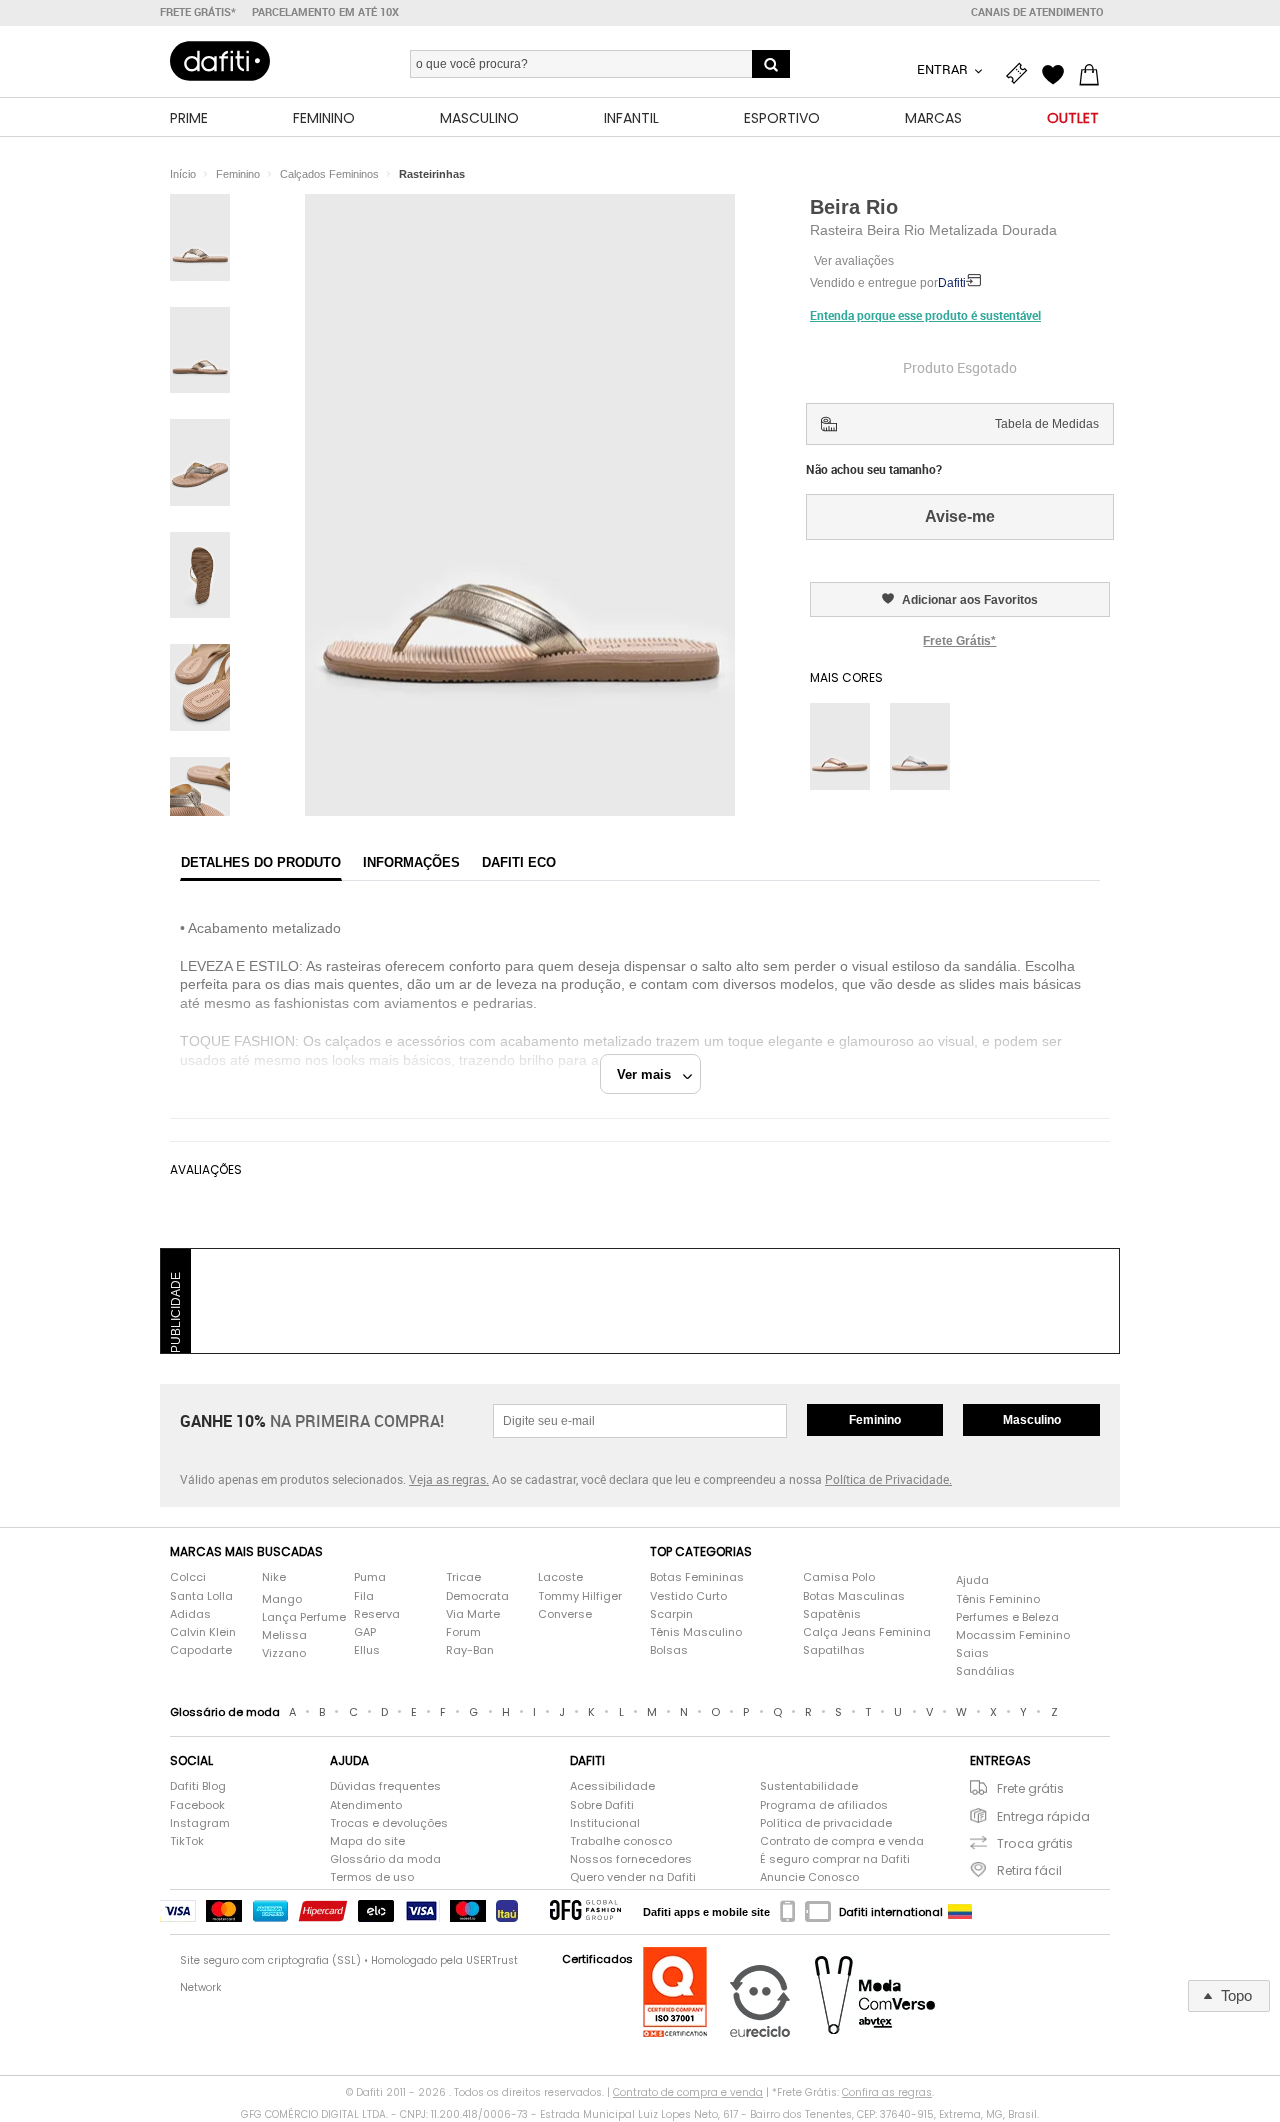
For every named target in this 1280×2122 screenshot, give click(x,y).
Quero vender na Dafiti (633, 1877)
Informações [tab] (411, 862)
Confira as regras (887, 2092)
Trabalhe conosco (621, 1841)
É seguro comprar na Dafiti (835, 1859)
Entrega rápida (1043, 1816)
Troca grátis (1035, 1843)
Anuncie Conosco (809, 1877)
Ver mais (650, 1074)
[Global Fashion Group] (585, 1911)
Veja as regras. (449, 1479)
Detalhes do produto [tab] (261, 862)
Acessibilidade (612, 1786)
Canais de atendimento (1037, 12)
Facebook (197, 1805)
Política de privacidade (826, 1823)
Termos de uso (372, 1877)
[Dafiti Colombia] (960, 1912)
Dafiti (952, 283)
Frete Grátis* (959, 641)
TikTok (187, 1841)
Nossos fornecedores (631, 1859)
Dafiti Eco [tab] (519, 862)
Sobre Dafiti (602, 1805)
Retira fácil (1029, 1870)
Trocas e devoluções (389, 1823)
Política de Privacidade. (888, 1479)
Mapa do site (367, 1841)
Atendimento (366, 1805)
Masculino (1032, 1420)
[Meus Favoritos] (1058, 72)
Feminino (875, 1420)
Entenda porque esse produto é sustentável (925, 315)
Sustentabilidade (809, 1786)
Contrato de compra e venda (842, 1841)
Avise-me (960, 516)
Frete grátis (1030, 1788)
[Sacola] (1094, 72)
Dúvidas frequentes (385, 1786)
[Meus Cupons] (1022, 72)
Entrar (944, 69)
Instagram (200, 1823)
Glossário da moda (385, 1859)
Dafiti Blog (198, 1786)
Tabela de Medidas (1047, 424)
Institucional (605, 1823)
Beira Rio (854, 207)
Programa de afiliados (824, 1805)
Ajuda (972, 1580)
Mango (282, 1599)
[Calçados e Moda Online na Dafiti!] (220, 61)
